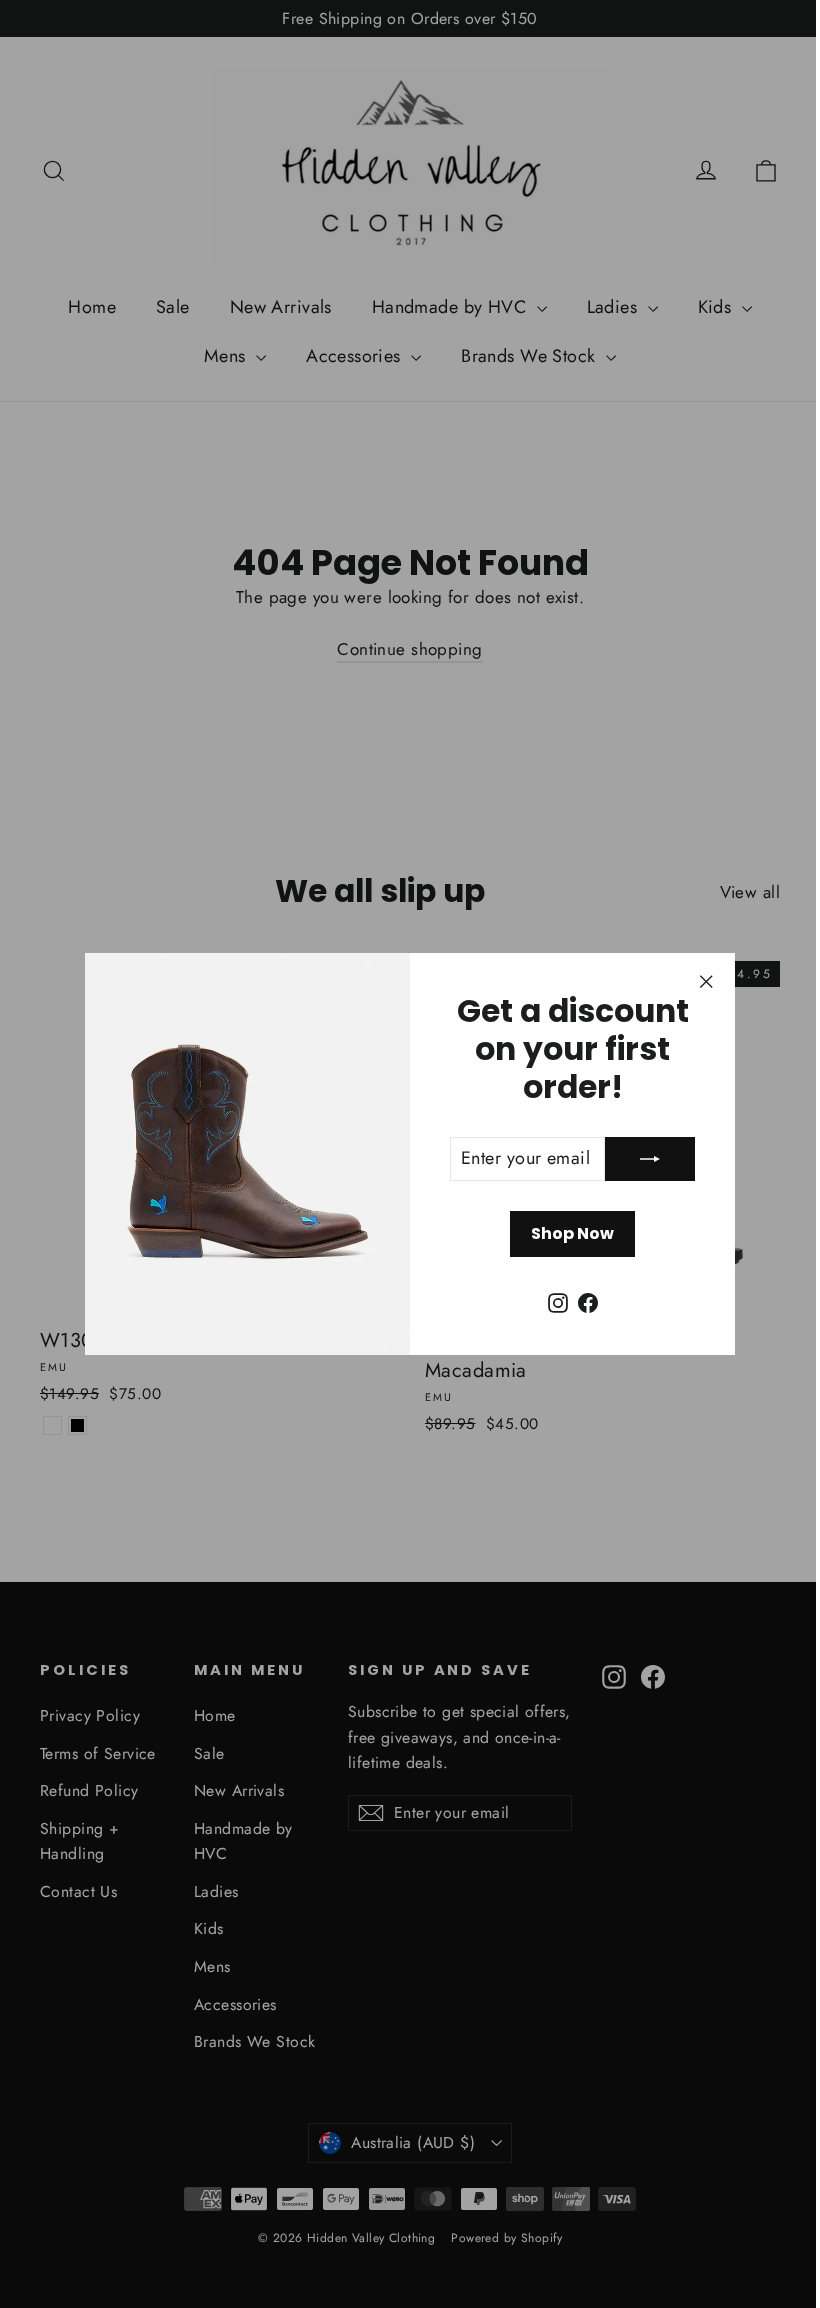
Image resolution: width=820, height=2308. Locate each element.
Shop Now (565, 1233)
